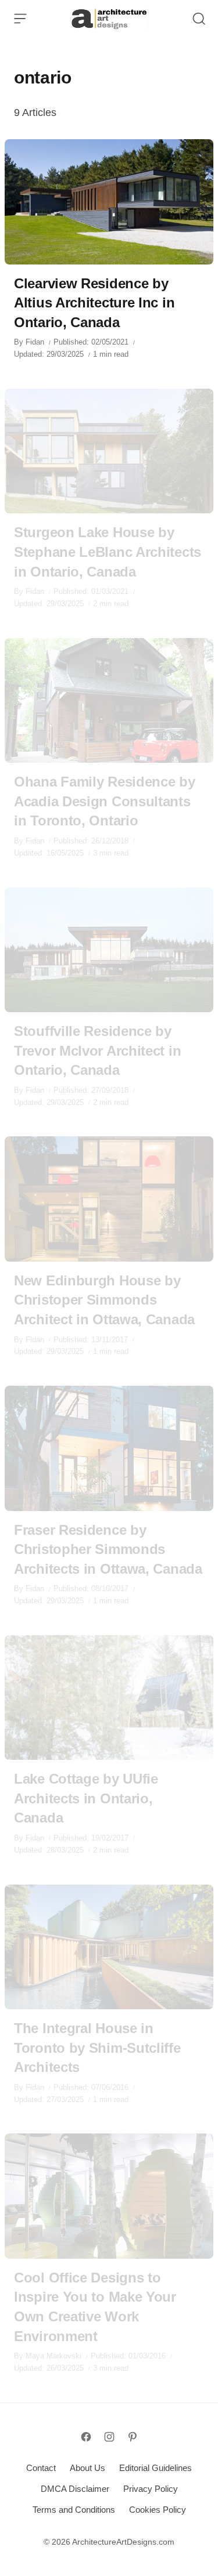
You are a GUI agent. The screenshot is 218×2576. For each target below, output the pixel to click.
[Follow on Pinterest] (133, 2437)
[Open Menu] (20, 19)
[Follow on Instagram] (109, 2437)
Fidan (35, 342)
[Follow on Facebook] (86, 2437)
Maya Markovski (53, 2356)
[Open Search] (199, 19)
